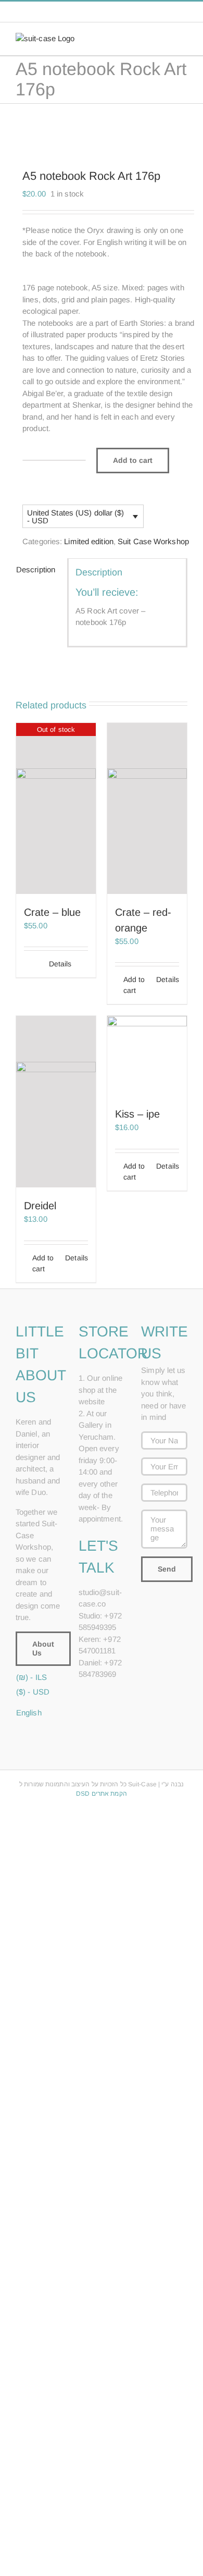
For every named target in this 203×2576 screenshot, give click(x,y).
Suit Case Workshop (153, 541)
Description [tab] (36, 569)
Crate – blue (52, 912)
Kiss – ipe (137, 1114)
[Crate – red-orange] (147, 808)
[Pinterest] (110, 1694)
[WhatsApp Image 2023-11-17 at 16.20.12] (102, 131)
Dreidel (40, 1206)
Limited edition (89, 541)
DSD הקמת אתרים (101, 1794)
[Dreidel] (56, 1102)
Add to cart (133, 460)
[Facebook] (82, 1694)
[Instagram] (96, 1694)
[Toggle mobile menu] (183, 38)
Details (60, 964)
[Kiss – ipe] (147, 1056)
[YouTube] (82, 1711)
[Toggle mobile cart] (164, 38)
